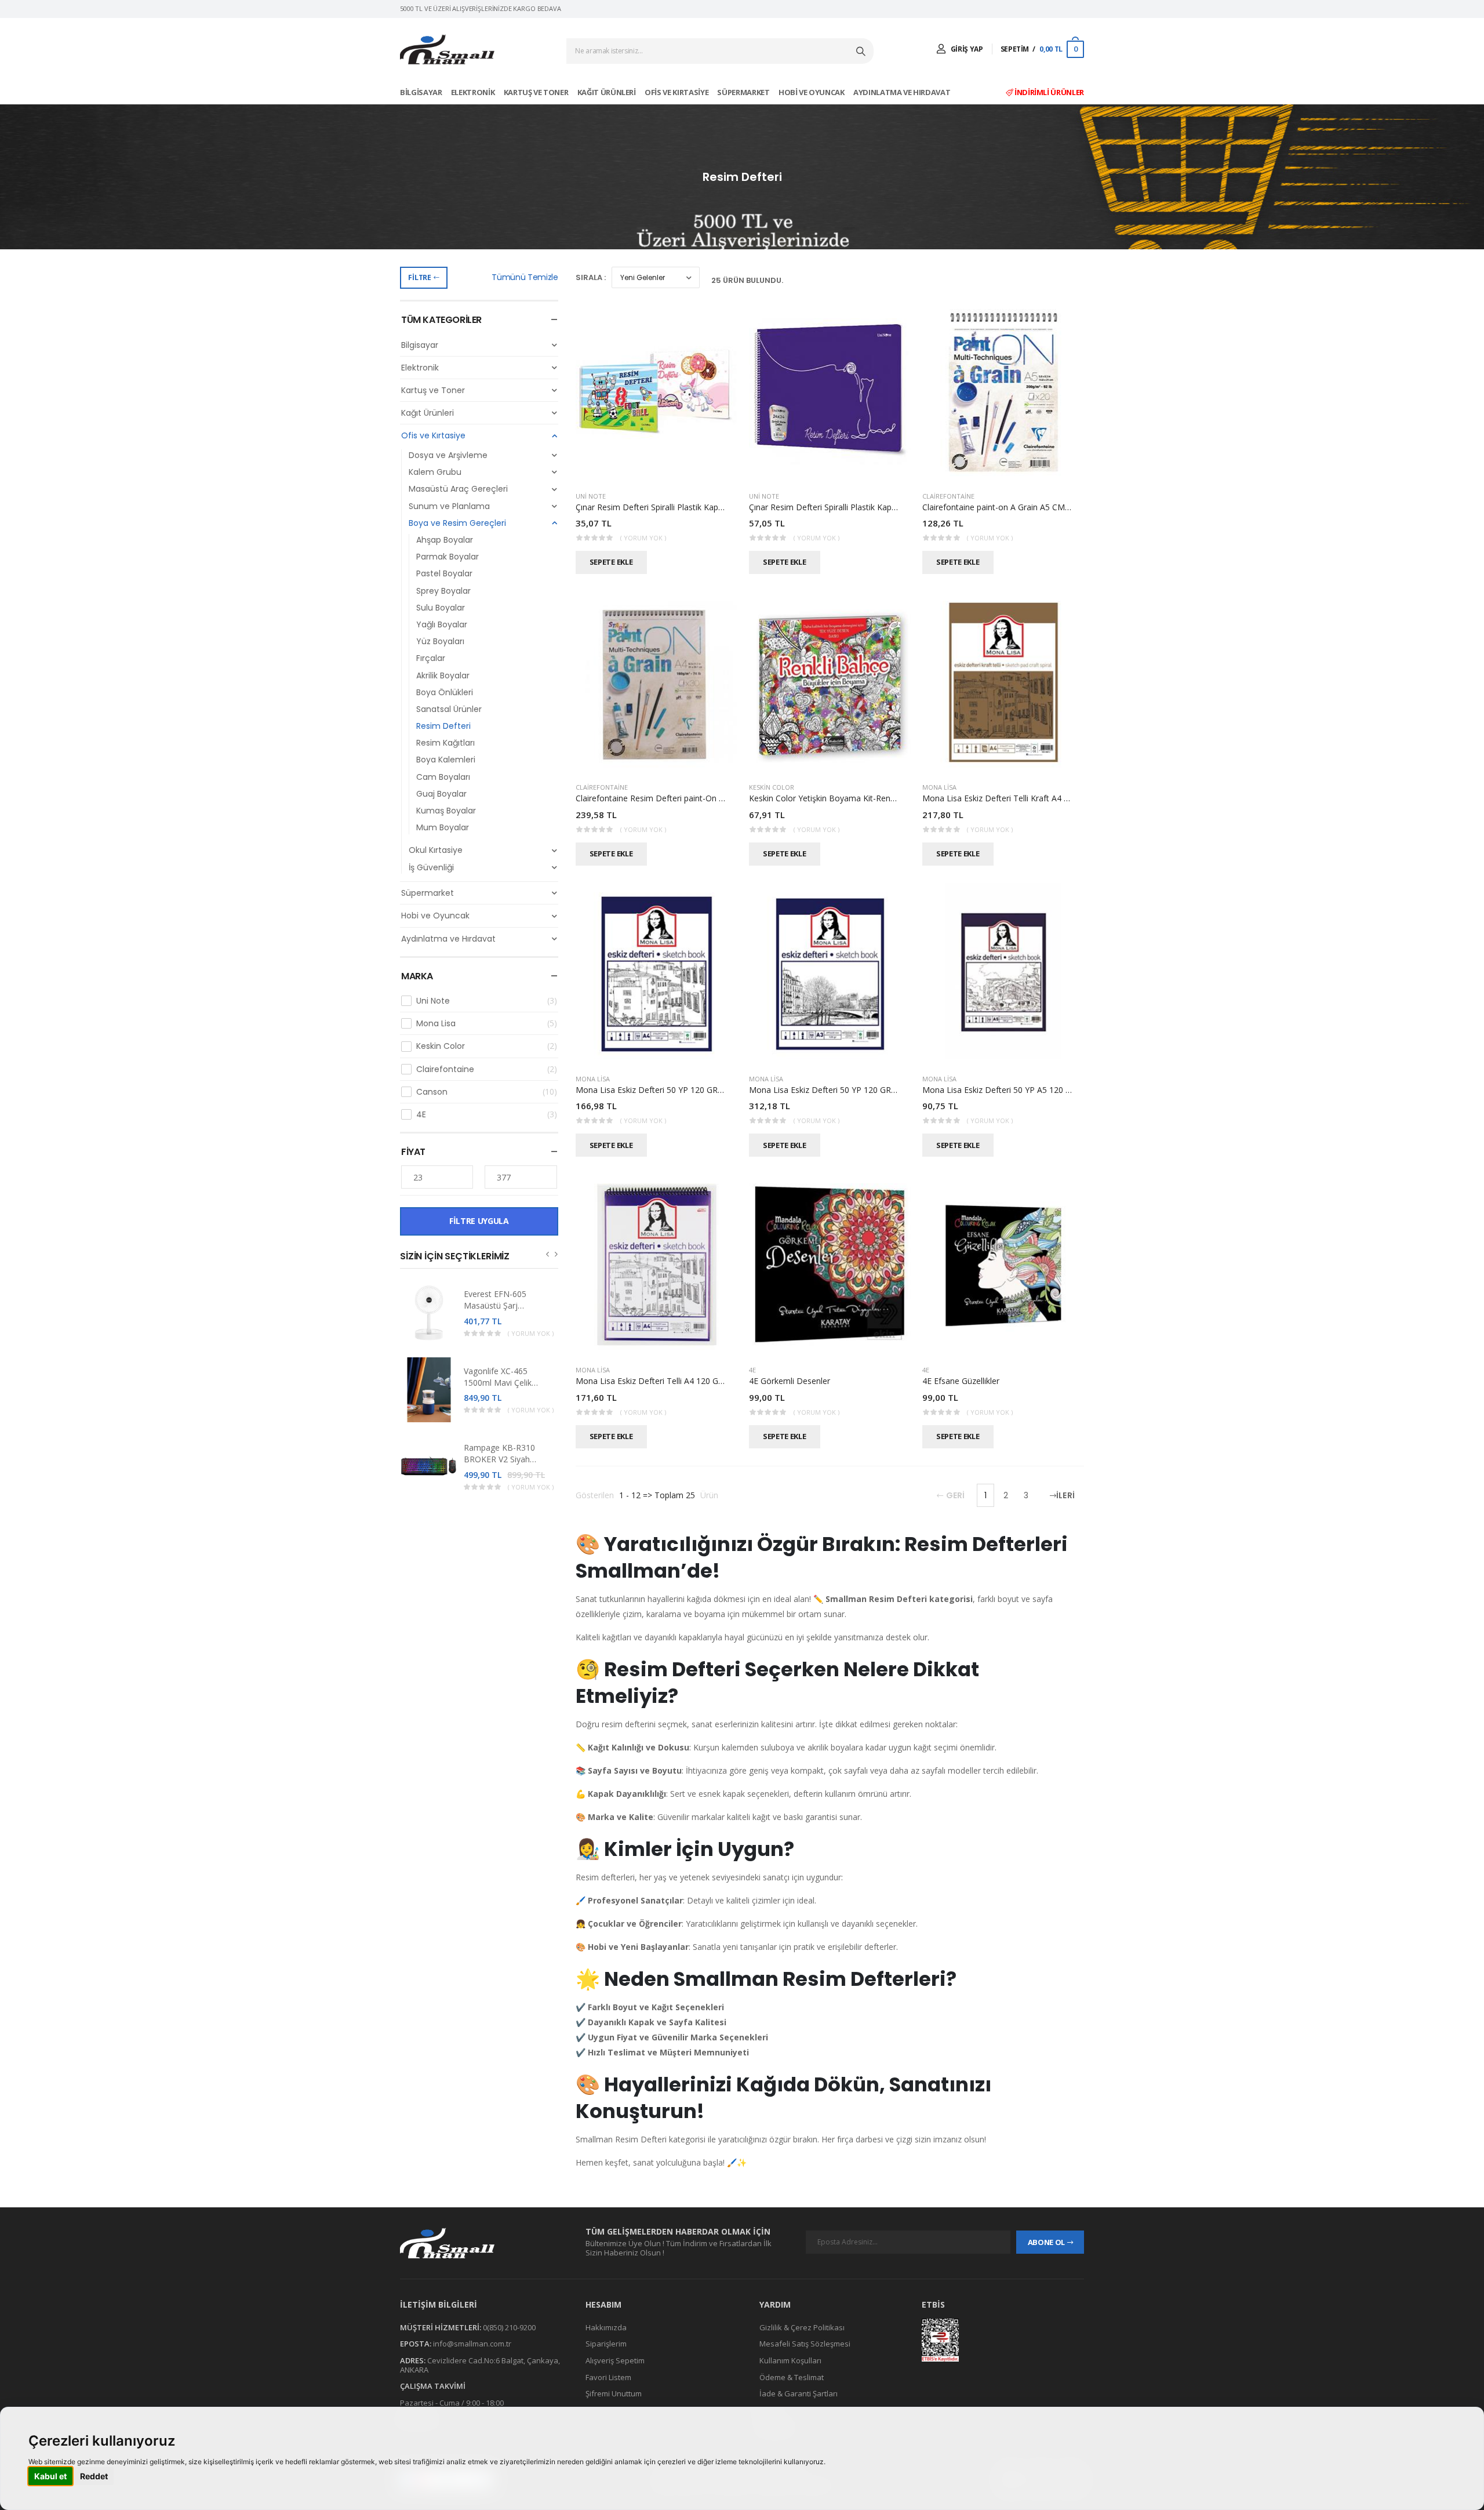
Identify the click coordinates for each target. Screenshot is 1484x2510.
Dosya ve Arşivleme (448, 455)
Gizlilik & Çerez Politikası (802, 2327)
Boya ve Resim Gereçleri (457, 523)
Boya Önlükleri (445, 692)
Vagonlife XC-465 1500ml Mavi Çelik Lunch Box (498, 1383)
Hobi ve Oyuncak (812, 92)
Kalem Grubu (435, 472)
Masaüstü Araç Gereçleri (458, 489)
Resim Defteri (443, 726)
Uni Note (487, 1001)
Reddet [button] (94, 2476)
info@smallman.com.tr (472, 2344)
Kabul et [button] (50, 2476)
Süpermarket (744, 92)
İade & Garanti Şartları (799, 2393)
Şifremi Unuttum (614, 2393)
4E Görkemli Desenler (790, 1381)
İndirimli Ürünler (1048, 92)
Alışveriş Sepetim (615, 2360)
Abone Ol (1046, 2242)
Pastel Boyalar (444, 573)
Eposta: (416, 2344)
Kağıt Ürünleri (608, 92)
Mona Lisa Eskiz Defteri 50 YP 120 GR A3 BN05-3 (842, 1090)
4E (487, 1114)
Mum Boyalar (443, 827)
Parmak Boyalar (448, 557)
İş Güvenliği (431, 867)
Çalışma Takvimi (433, 2386)
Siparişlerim (606, 2344)
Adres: (413, 2360)
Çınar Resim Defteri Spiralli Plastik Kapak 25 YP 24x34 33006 (862, 507)
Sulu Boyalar (441, 608)
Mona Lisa (487, 1023)
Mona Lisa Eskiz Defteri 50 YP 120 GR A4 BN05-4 (668, 1090)
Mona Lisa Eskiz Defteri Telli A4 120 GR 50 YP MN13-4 (678, 1381)
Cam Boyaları (443, 777)
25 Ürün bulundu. (747, 280)
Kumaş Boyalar (446, 811)
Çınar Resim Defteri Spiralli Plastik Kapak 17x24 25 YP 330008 (691, 507)
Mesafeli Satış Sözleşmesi (805, 2344)
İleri (1065, 1495)
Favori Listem (608, 2377)
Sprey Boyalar (443, 591)
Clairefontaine (487, 1069)
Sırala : (591, 277)
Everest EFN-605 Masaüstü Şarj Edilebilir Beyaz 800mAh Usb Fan (496, 1311)
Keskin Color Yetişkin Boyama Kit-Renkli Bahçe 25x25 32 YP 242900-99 (882, 798)
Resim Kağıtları (445, 743)
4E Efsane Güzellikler (961, 1381)
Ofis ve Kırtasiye (677, 92)
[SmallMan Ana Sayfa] (447, 50)
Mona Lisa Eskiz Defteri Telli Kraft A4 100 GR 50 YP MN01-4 (1035, 798)
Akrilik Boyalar (443, 675)
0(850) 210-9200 (509, 2327)
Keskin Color (487, 1046)
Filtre (419, 277)
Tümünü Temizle (525, 277)
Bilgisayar (422, 92)
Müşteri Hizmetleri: (441, 2327)
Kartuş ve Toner (537, 92)
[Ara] (862, 51)
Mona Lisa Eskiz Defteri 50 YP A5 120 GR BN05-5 (1015, 1090)
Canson (487, 1092)
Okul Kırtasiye (436, 850)
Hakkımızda (606, 2327)
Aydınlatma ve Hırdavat (903, 92)
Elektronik (474, 92)
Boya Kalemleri (446, 760)
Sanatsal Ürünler (449, 709)
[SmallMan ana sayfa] (481, 2243)
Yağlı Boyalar (442, 624)
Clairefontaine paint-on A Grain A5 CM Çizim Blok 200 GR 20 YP (1041, 507)
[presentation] (548, 1254)
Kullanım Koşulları (790, 2360)
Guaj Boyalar (441, 794)
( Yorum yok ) (531, 1333)
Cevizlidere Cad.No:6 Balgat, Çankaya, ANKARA (480, 2365)
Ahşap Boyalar (445, 540)
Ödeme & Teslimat (792, 2377)
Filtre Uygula (479, 1221)
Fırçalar (431, 658)
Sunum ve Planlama (449, 506)
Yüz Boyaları (440, 641)
